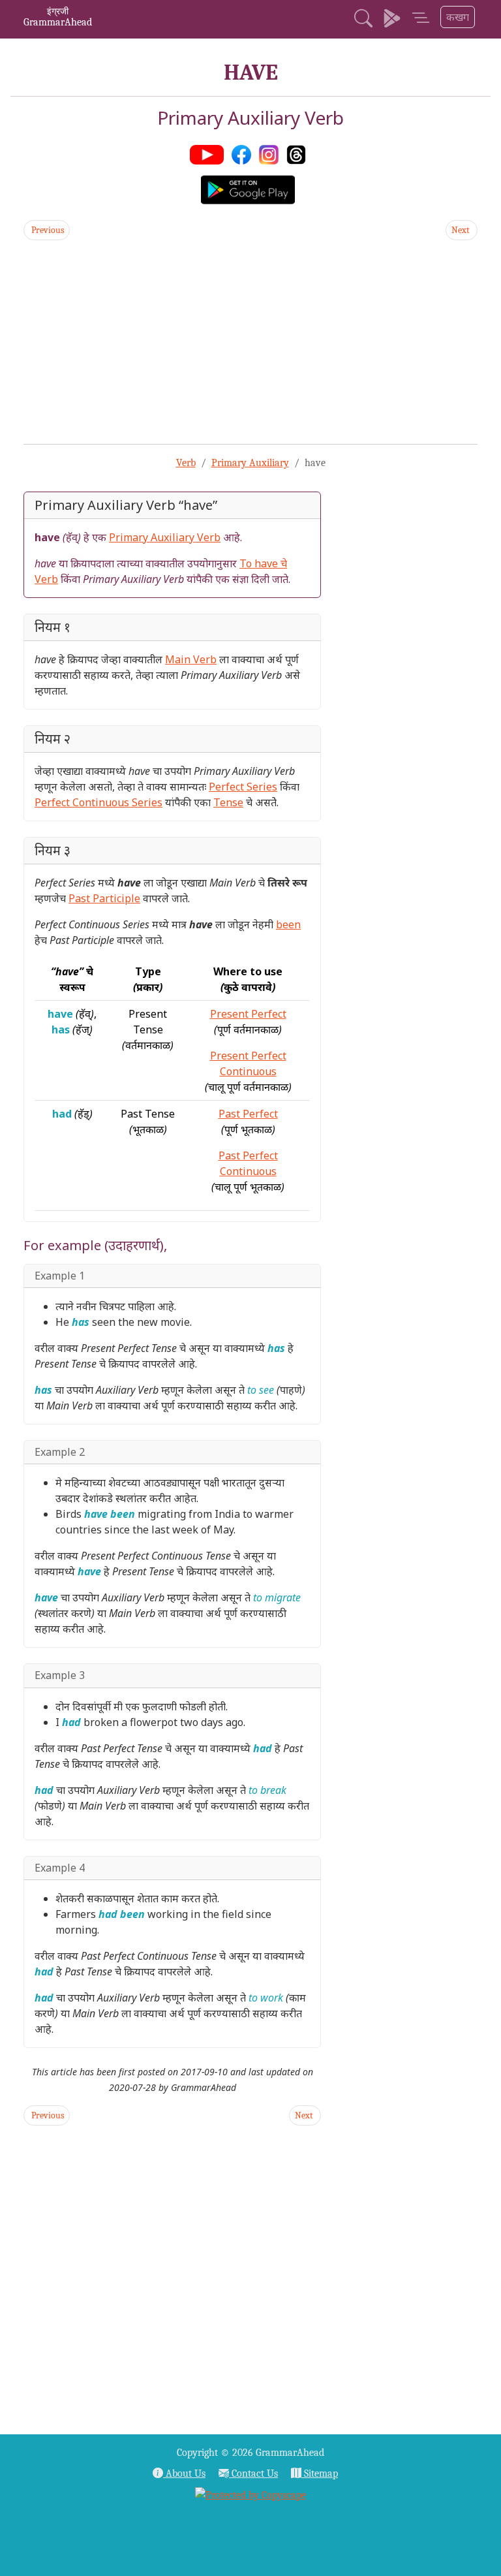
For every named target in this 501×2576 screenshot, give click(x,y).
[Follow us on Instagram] (271, 153)
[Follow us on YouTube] (209, 153)
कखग (458, 17)
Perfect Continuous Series (99, 802)
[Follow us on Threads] (299, 153)
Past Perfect (248, 1114)
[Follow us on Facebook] (244, 153)
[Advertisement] (250, 342)
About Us (184, 2474)
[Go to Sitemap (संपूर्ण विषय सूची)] (421, 20)
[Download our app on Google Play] (392, 20)
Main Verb (191, 659)
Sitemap (320, 2474)
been (288, 924)
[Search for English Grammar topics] (363, 20)
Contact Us (253, 2474)
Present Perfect (248, 1014)
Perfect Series (243, 787)
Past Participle (104, 898)
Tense (228, 802)
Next (462, 230)
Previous (47, 230)
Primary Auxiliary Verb (165, 537)
